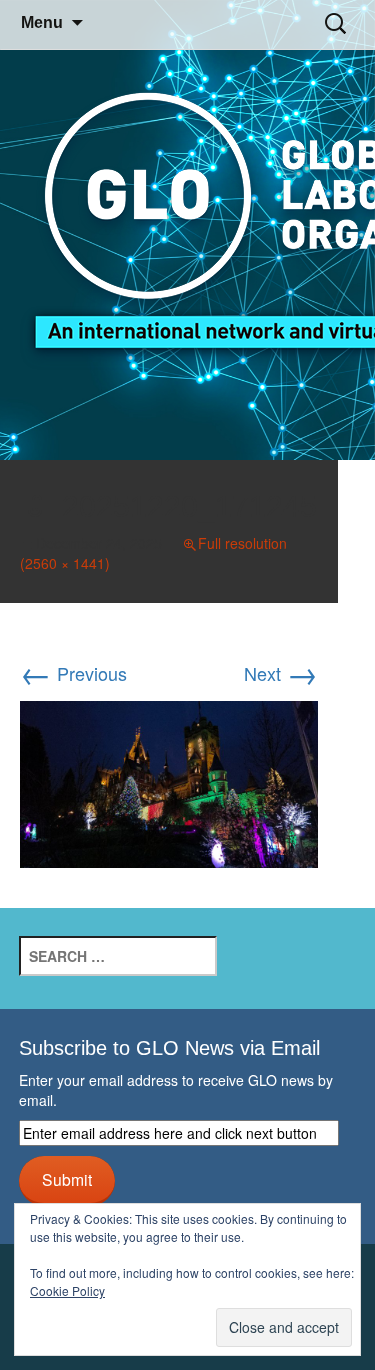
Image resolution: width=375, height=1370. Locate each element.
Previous (73, 673)
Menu (42, 22)
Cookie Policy (67, 1290)
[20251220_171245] (169, 781)
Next (281, 673)
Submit (67, 1179)
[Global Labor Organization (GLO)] (187, 230)
